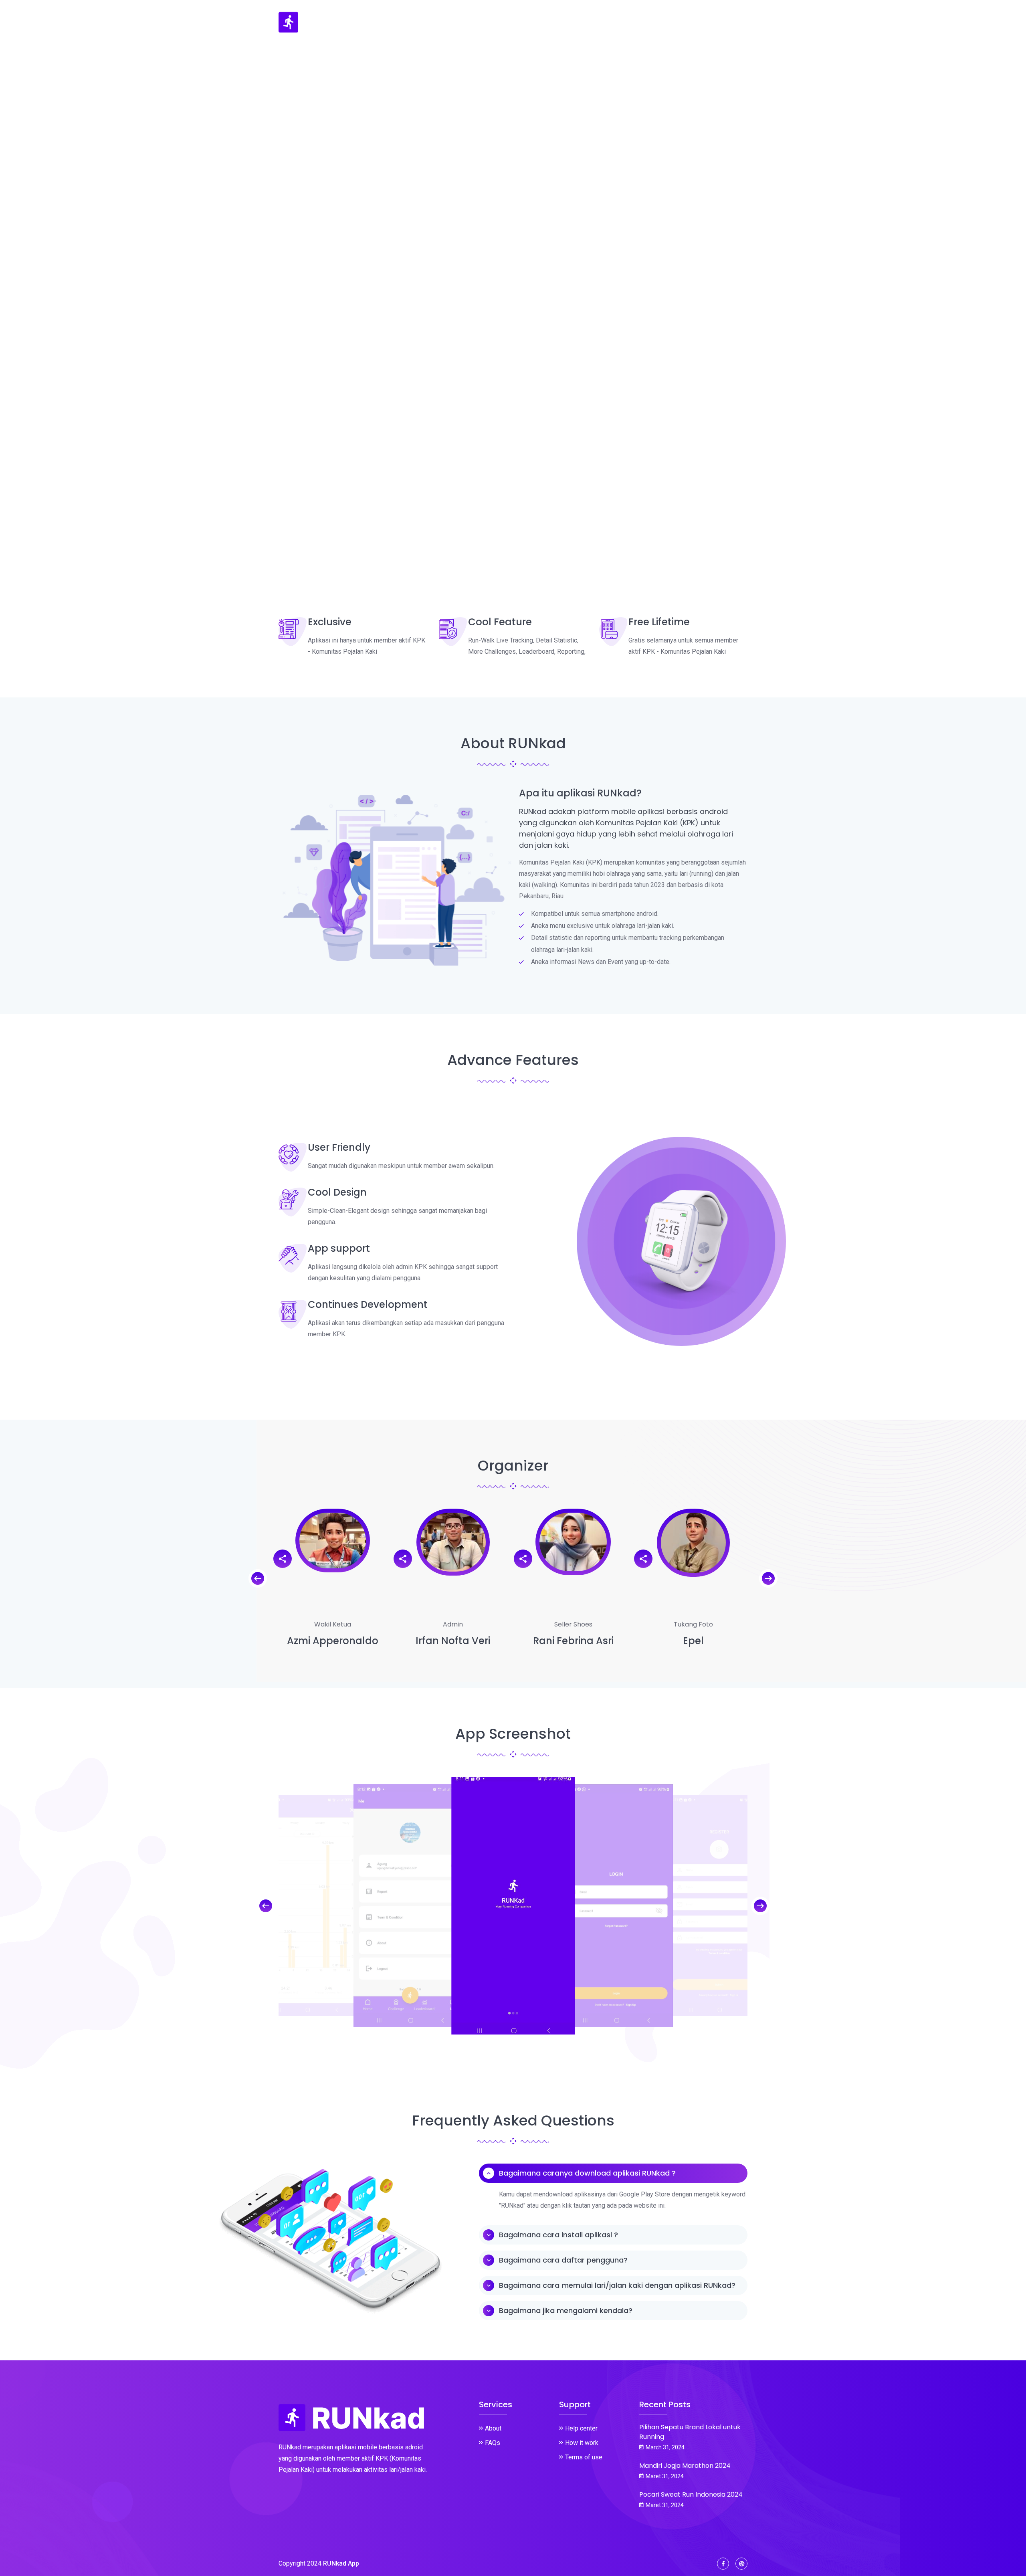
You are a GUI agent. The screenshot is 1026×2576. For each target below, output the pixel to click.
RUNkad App (341, 2563)
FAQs (493, 2443)
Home (614, 22)
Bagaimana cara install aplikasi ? (558, 2235)
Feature (650, 22)
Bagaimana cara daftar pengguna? (563, 2260)
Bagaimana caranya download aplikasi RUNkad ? (587, 2173)
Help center (581, 2428)
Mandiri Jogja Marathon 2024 (685, 2466)
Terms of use (584, 2457)
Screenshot (696, 22)
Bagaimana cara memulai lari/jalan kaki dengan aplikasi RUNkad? (617, 2285)
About (493, 2428)
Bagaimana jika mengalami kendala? (566, 2310)
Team (738, 22)
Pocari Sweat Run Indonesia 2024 (691, 2494)
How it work (582, 2443)
